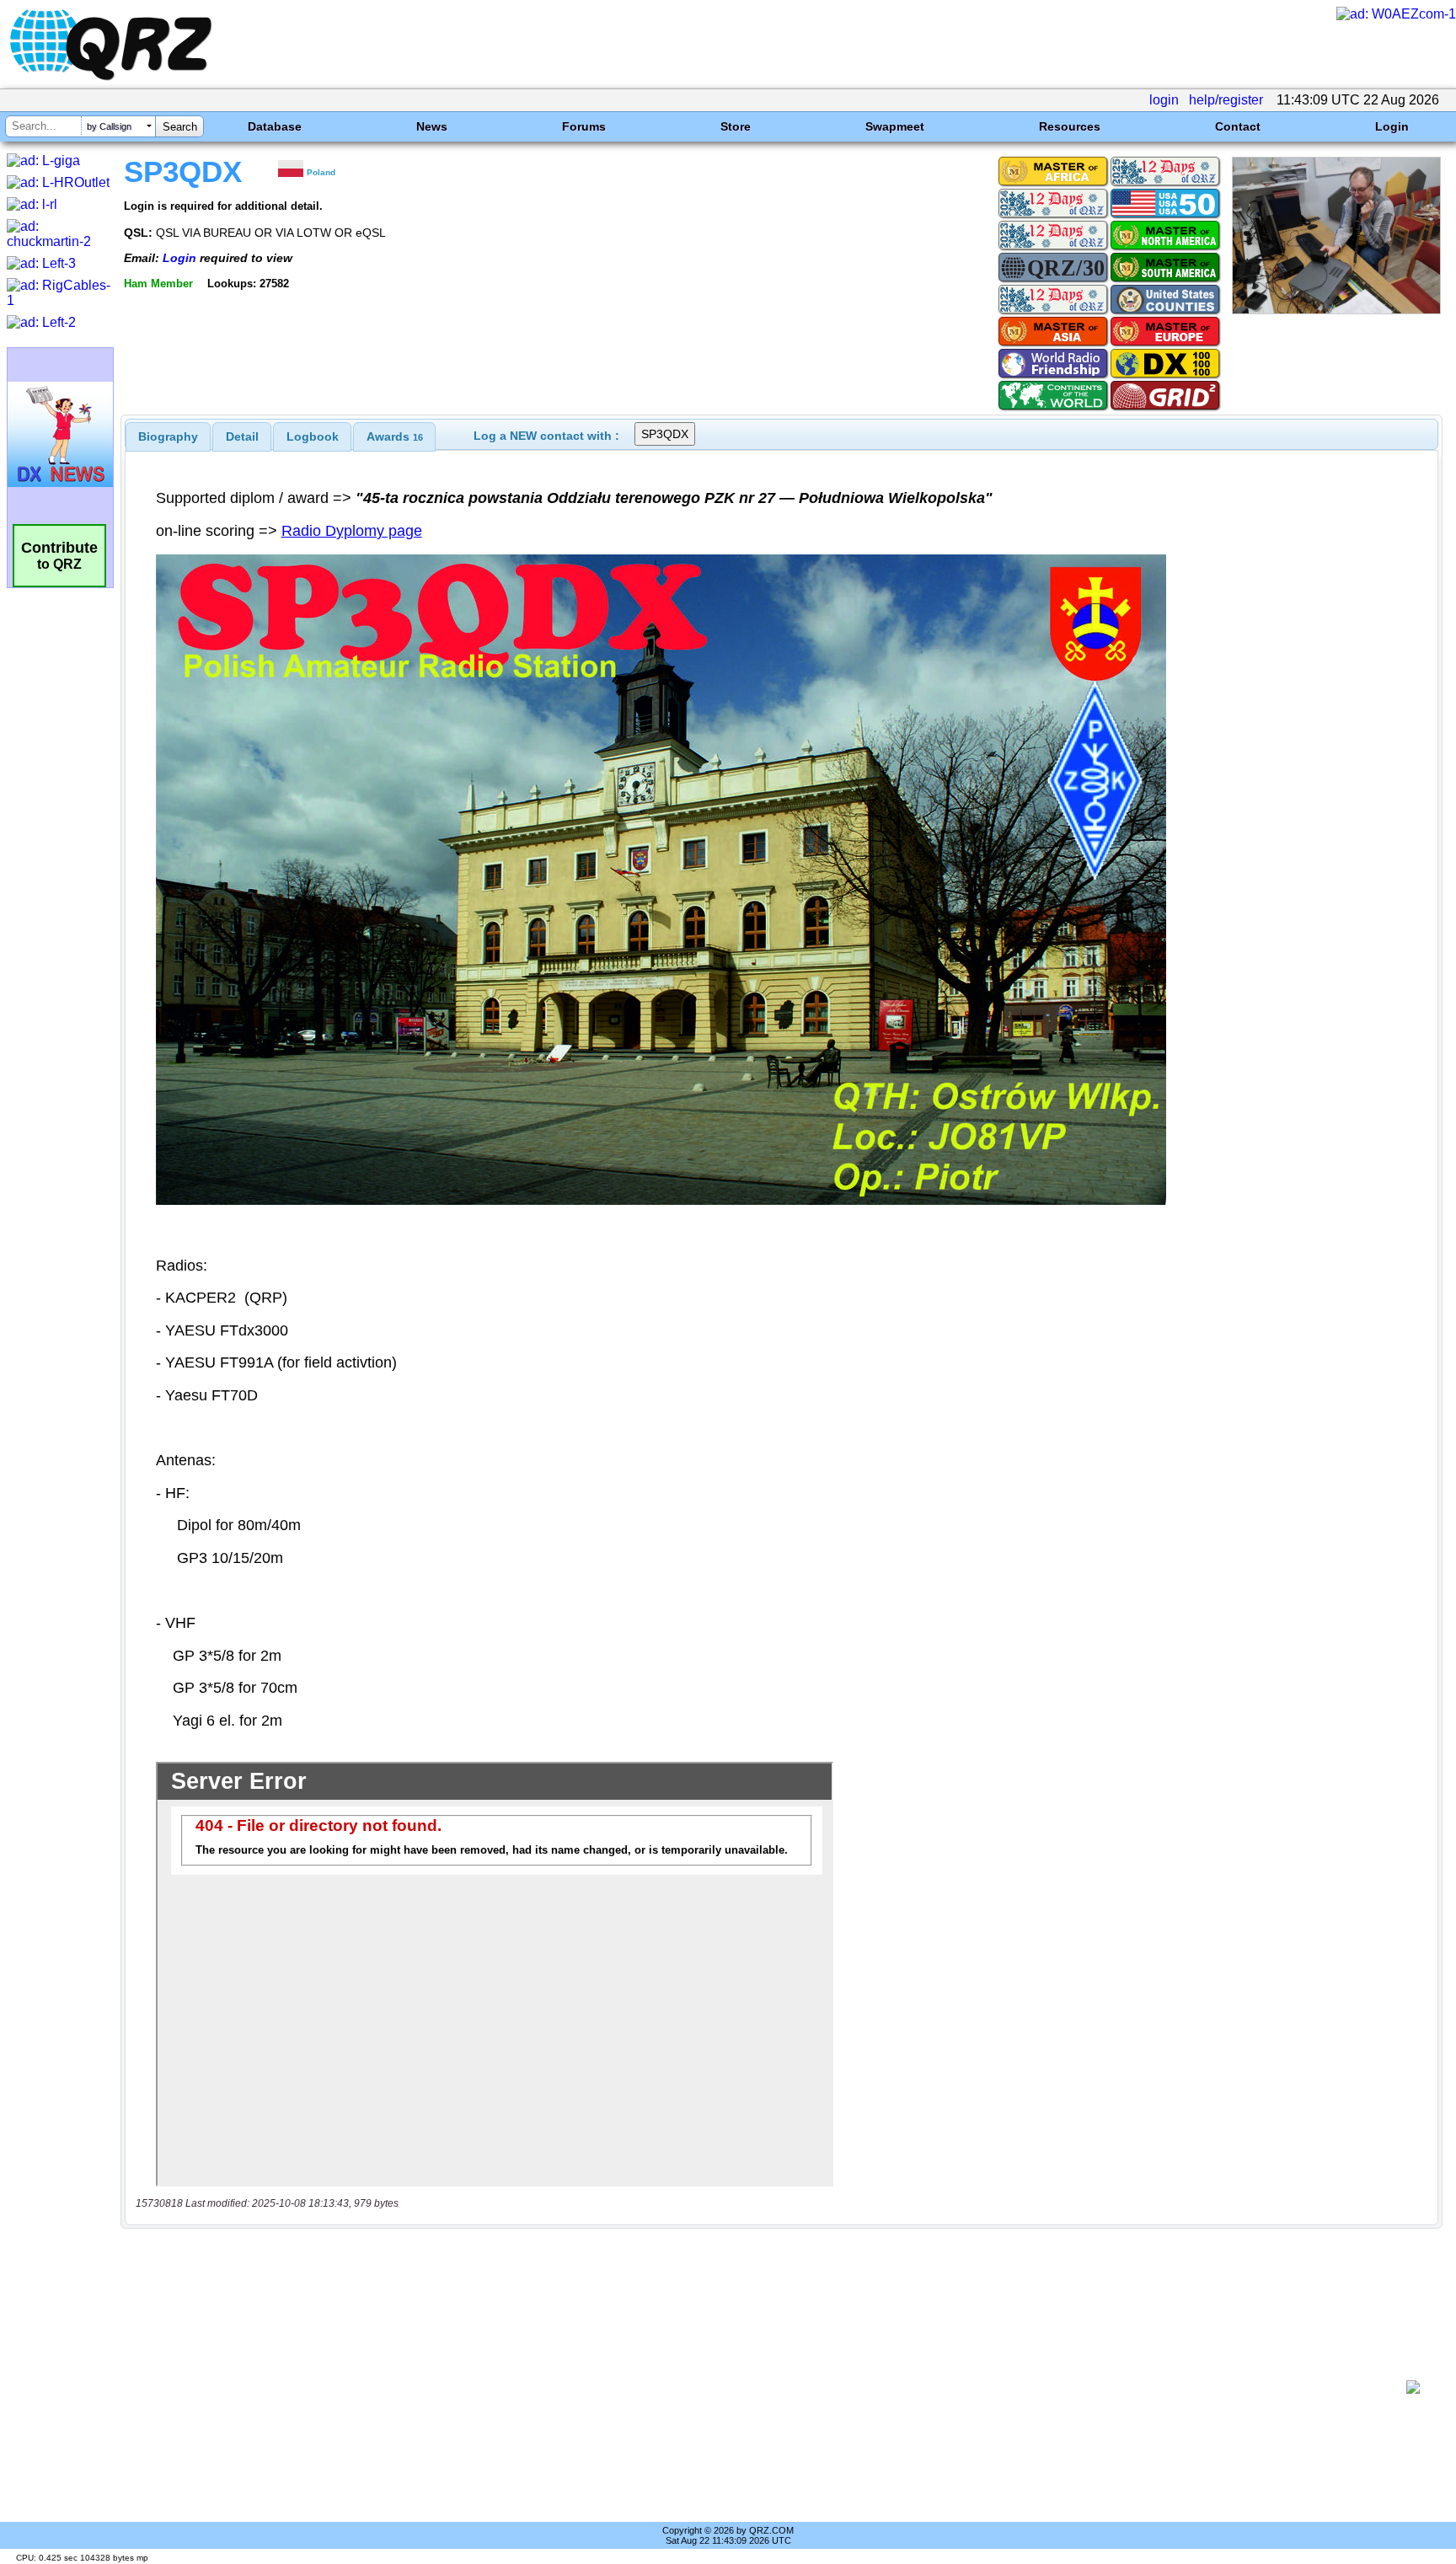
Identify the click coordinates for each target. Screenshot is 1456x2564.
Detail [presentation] (242, 436)
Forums (584, 126)
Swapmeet (895, 126)
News (432, 126)
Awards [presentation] (395, 436)
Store (736, 126)
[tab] (168, 436)
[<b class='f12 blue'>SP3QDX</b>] (1336, 310)
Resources (1070, 126)
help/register (1226, 100)
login (1164, 100)
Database (275, 126)
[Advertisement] (766, 2387)
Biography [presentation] (168, 436)
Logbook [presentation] (313, 436)
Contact (1238, 126)
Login (1392, 126)
